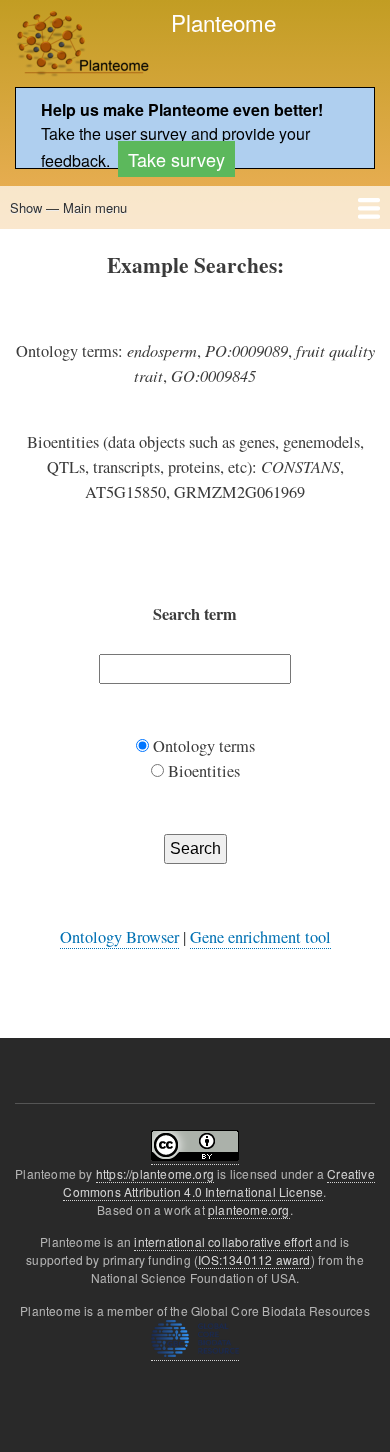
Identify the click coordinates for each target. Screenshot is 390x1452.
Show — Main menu (68, 207)
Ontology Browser (119, 937)
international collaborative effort (223, 1241)
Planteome (223, 22)
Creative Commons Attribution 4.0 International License (218, 1182)
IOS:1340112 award (254, 1259)
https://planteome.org (155, 1173)
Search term (195, 614)
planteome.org (249, 1209)
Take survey (176, 159)
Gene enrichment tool (260, 937)
